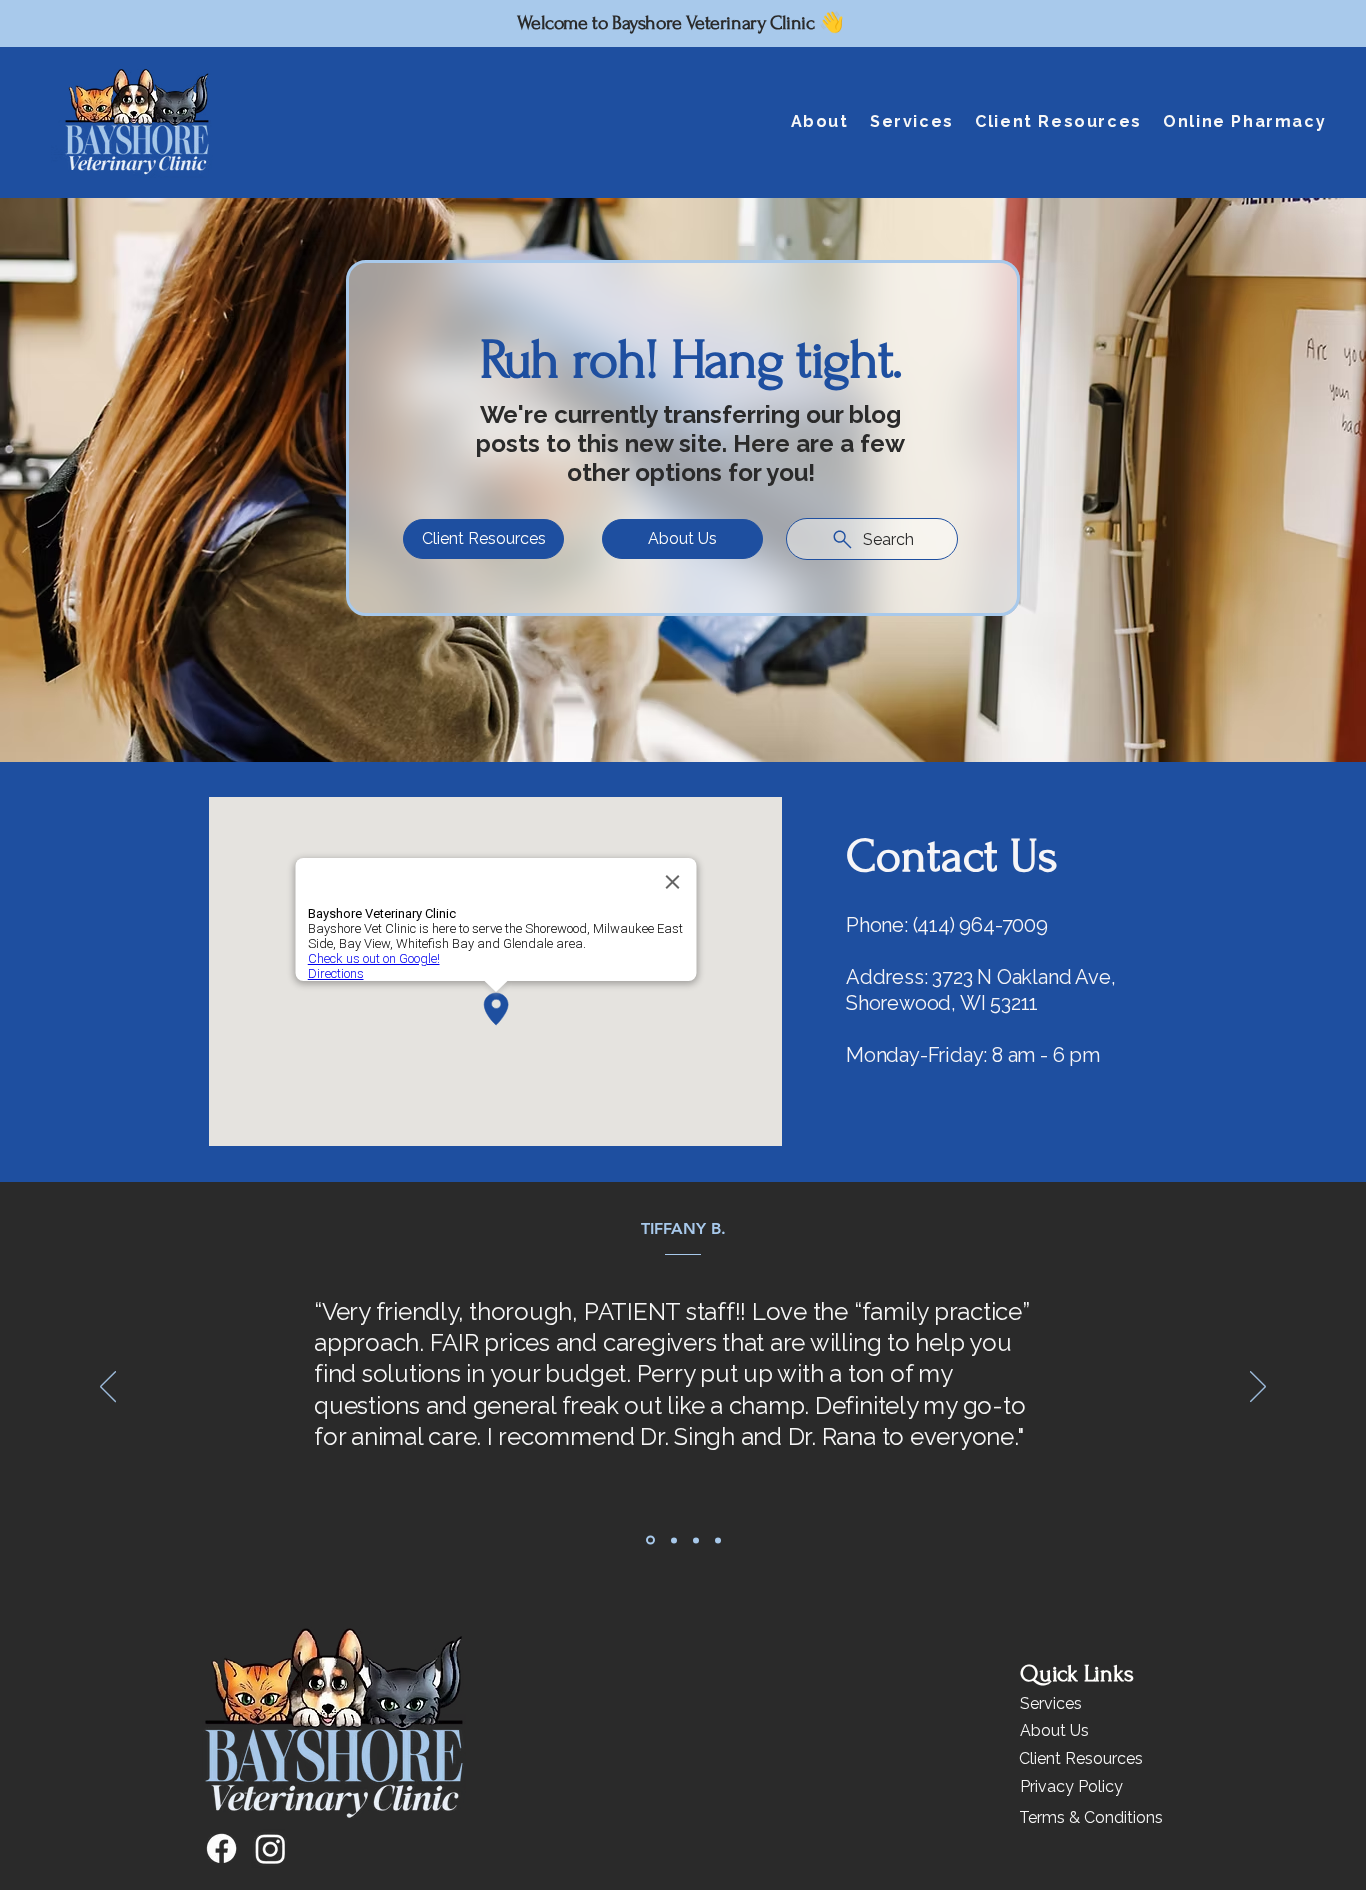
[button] (819, 121)
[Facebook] (221, 1848)
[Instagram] (270, 1848)
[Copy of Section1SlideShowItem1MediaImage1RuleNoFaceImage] (649, 1540)
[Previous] (108, 1388)
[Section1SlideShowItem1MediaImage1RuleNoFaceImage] (672, 1540)
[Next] (1258, 1388)
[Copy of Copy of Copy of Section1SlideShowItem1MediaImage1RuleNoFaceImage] (718, 1540)
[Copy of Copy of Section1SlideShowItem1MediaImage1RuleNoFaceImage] (696, 1540)
